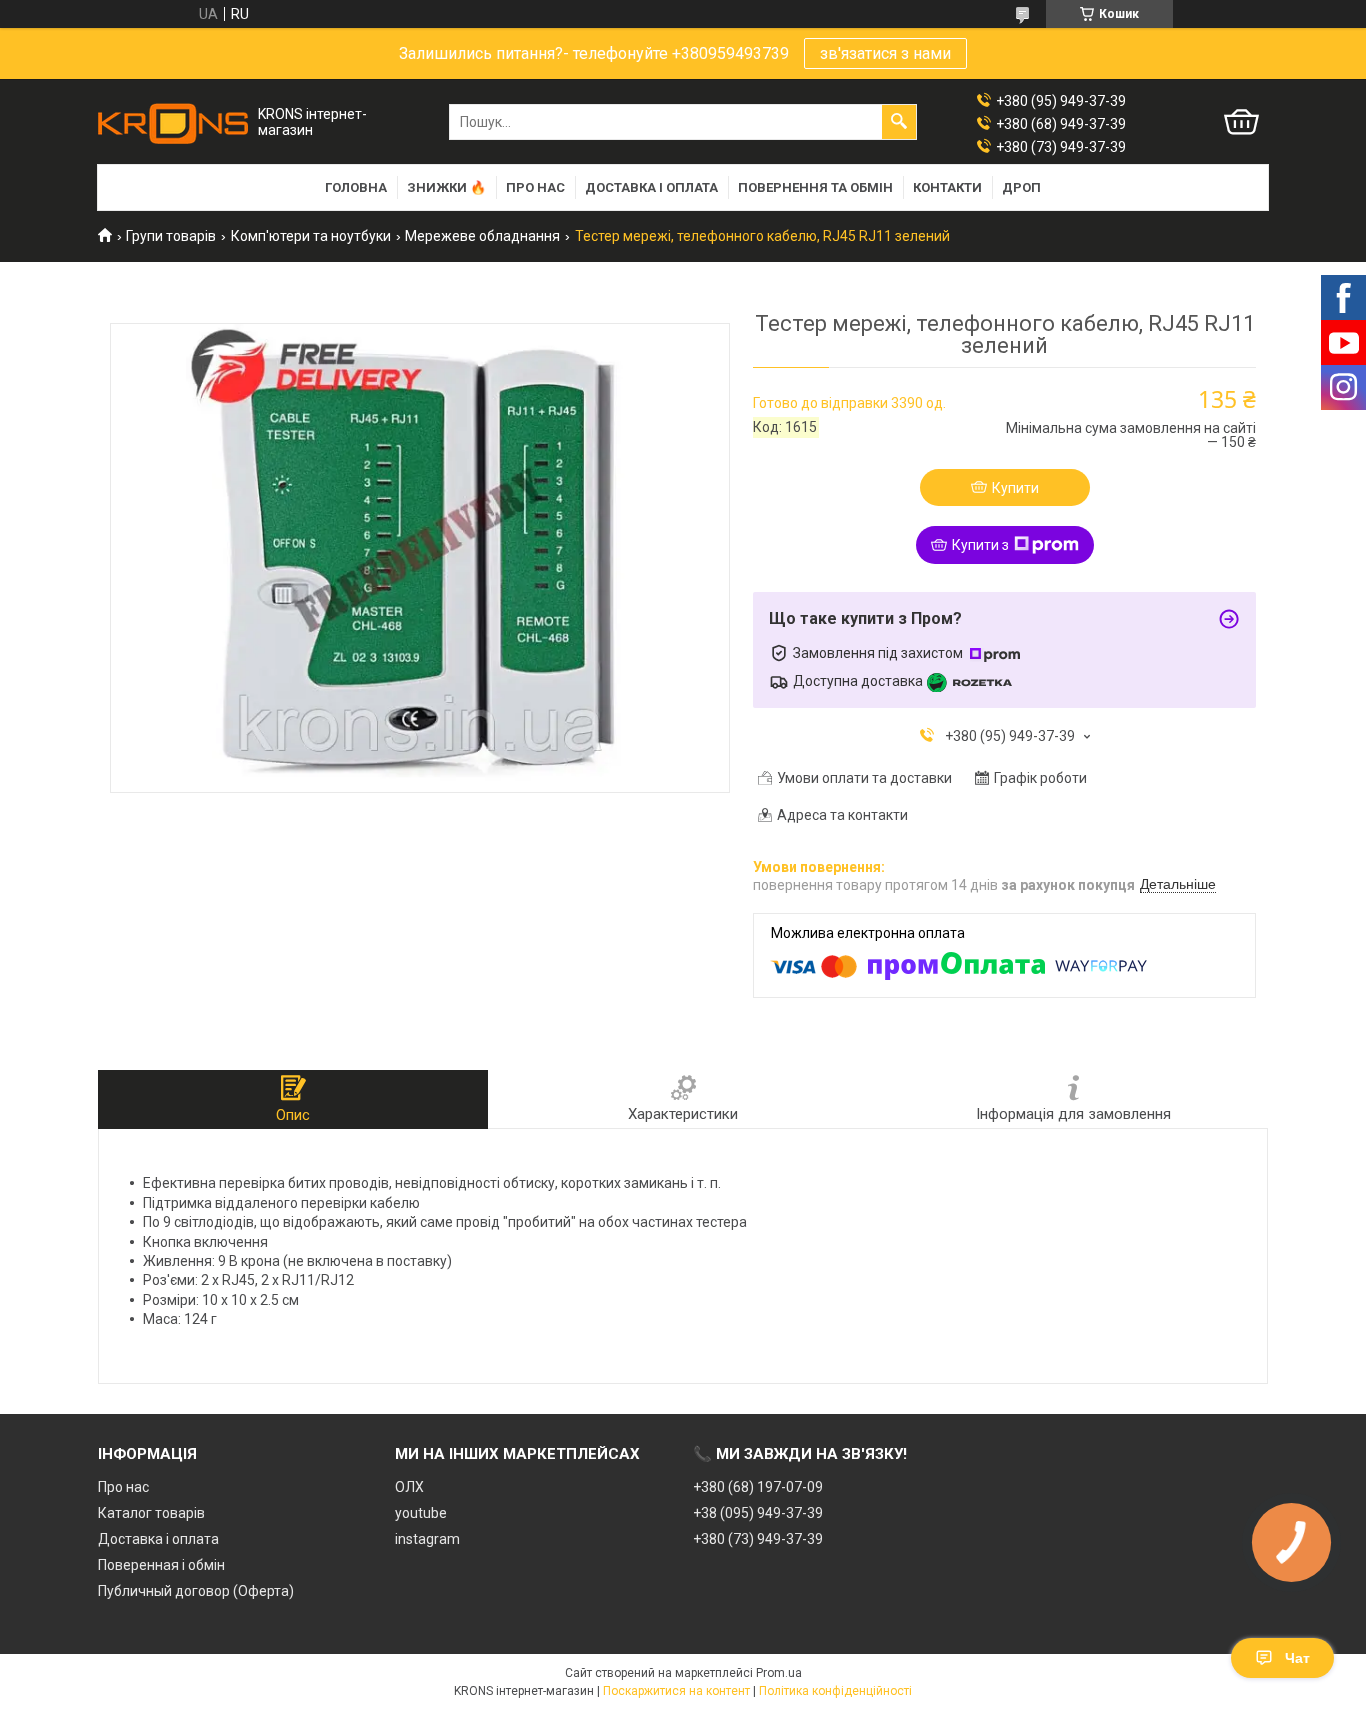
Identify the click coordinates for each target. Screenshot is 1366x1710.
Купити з (980, 545)
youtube (421, 1513)
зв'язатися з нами (885, 53)
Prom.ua (779, 1673)
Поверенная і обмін (161, 1565)
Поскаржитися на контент (676, 1691)
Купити (1015, 488)
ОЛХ (409, 1487)
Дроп (1021, 187)
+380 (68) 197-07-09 (758, 1487)
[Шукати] (899, 122)
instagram (427, 1539)
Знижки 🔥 (446, 187)
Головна (356, 187)
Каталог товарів (151, 1513)
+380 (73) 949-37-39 (758, 1539)
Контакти (947, 187)
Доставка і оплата (651, 187)
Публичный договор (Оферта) (196, 1591)
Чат (1297, 1658)
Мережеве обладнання (482, 236)
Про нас (535, 187)
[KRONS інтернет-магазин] (173, 122)
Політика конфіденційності (835, 1691)
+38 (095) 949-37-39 (758, 1513)
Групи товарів (171, 236)
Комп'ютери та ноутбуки (311, 236)
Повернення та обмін (815, 187)
